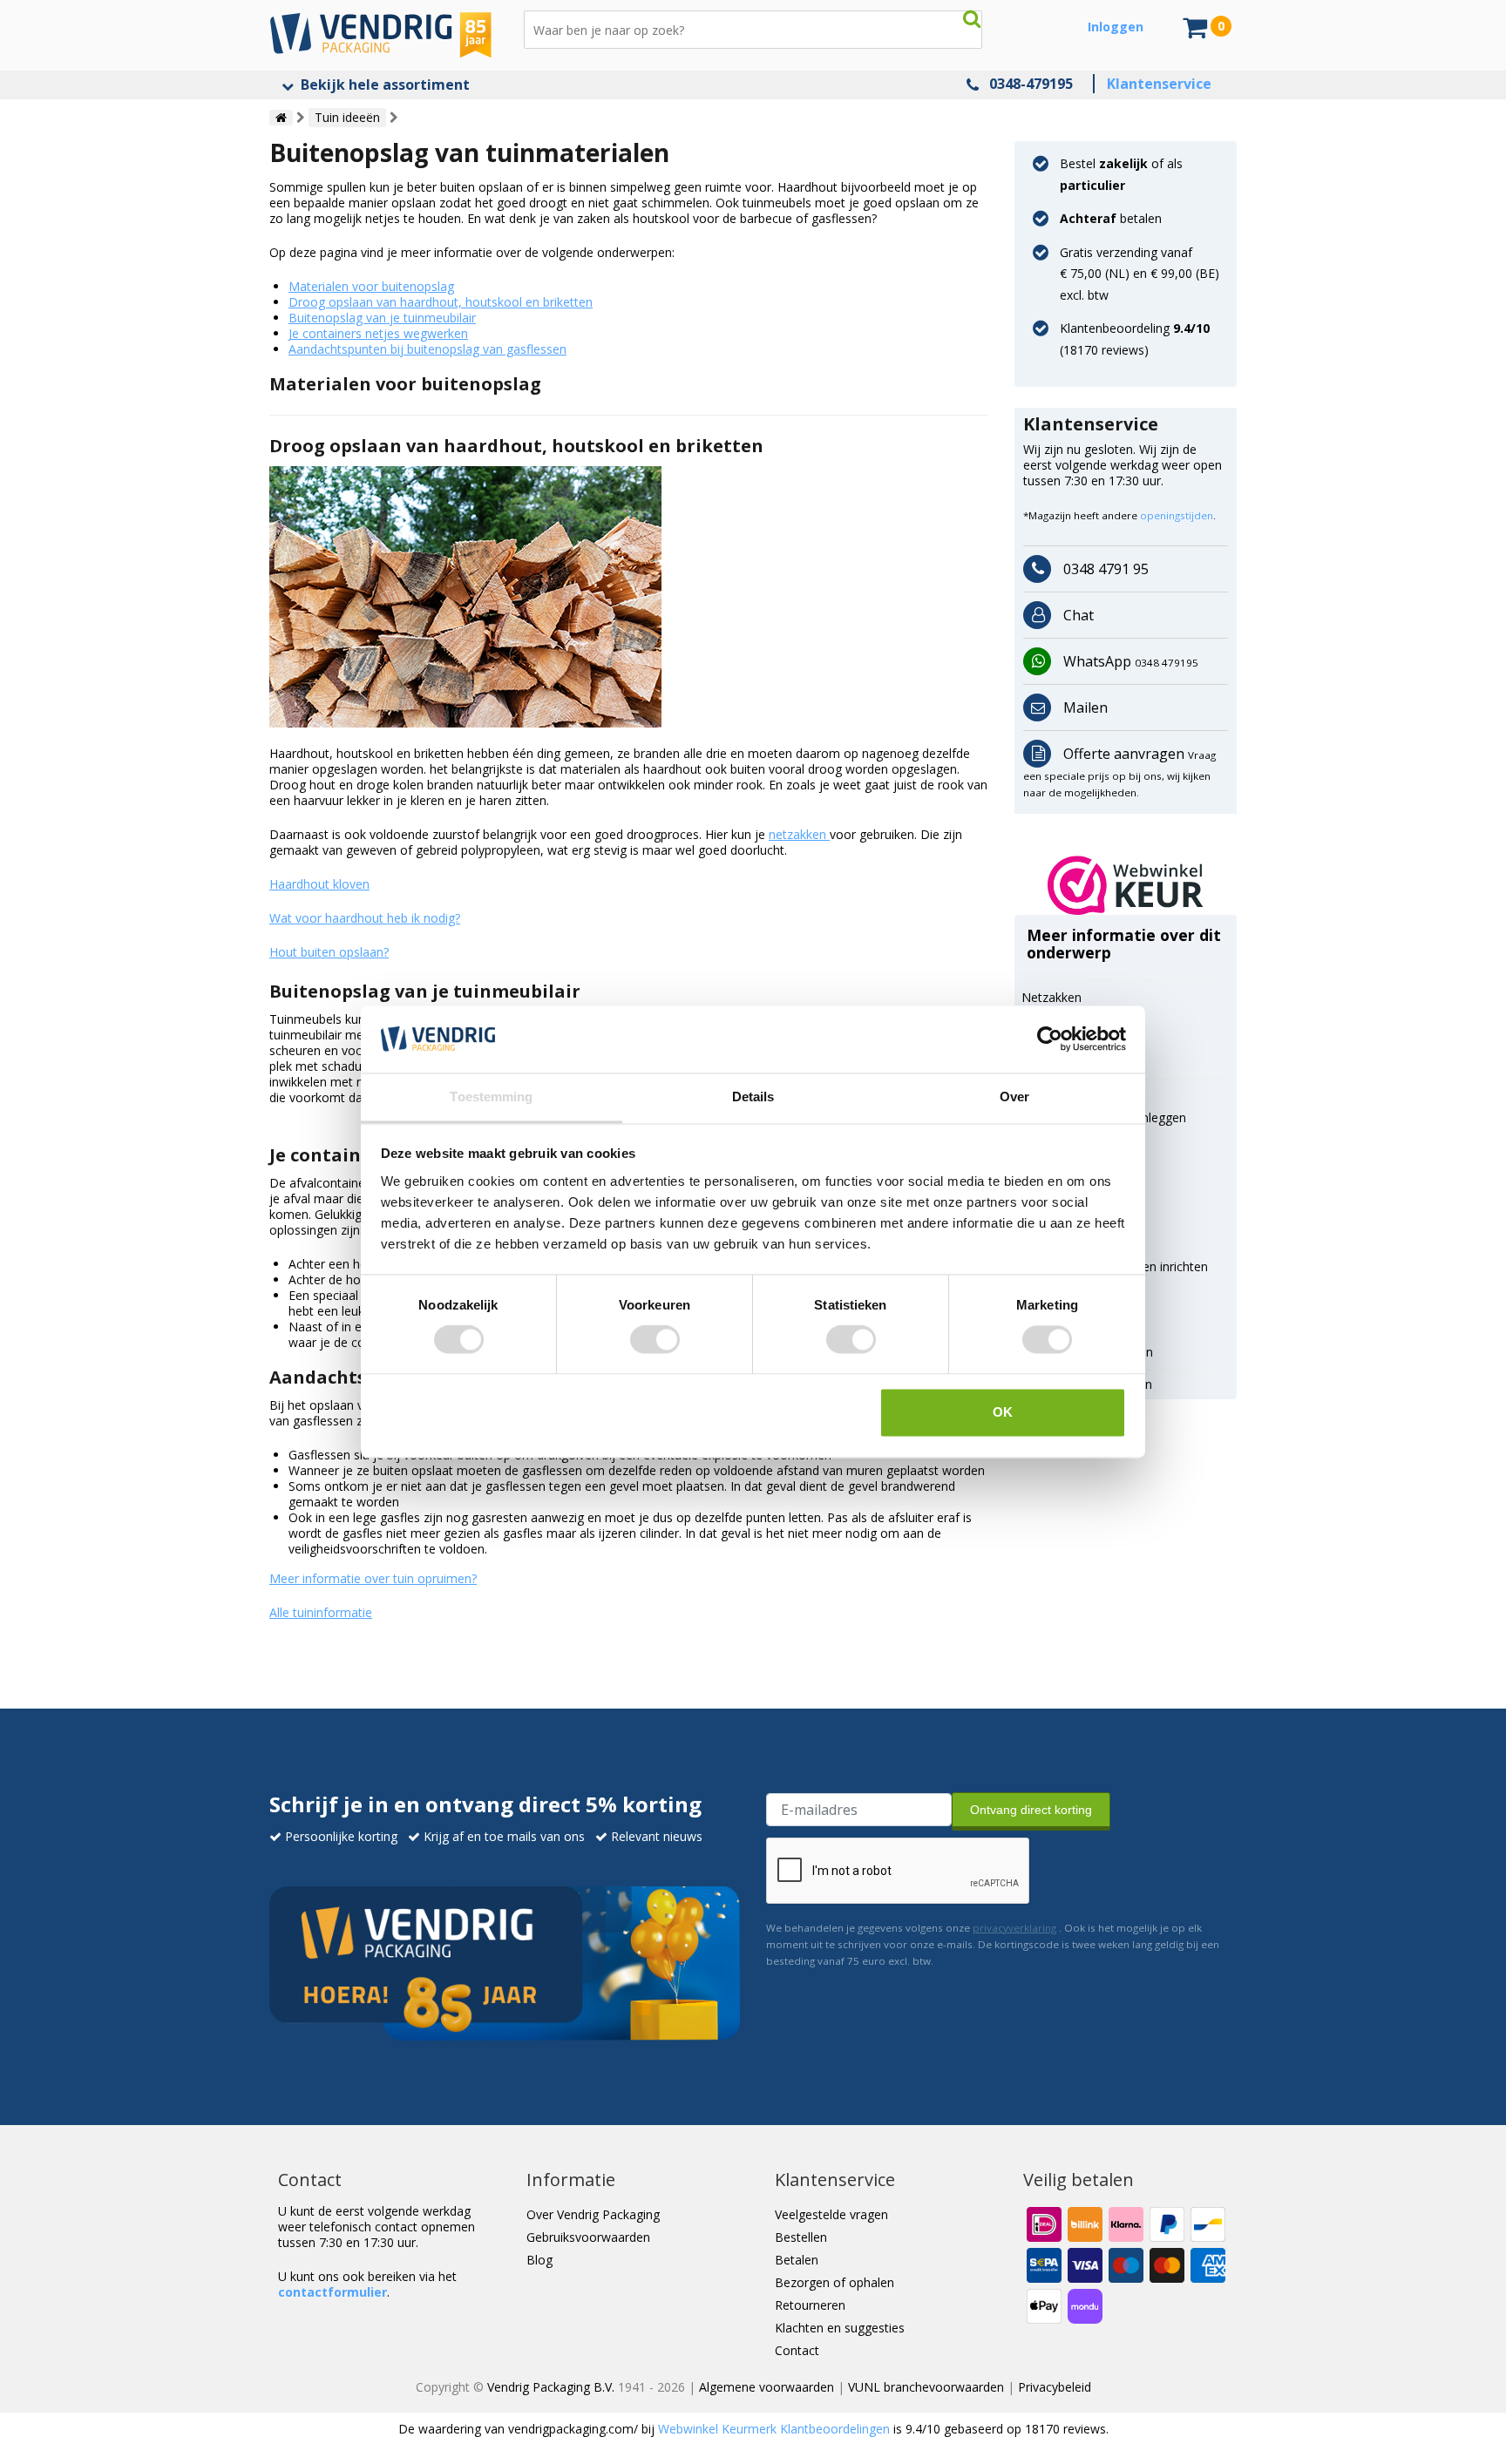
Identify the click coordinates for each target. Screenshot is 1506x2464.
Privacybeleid (1055, 2387)
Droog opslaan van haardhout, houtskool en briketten (441, 302)
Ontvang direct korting (1031, 1810)
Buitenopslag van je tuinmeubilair (382, 318)
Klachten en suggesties (840, 2328)
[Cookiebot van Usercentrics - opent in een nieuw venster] (1050, 1039)
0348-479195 (1031, 84)
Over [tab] (1014, 1097)
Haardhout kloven (319, 884)
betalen (1111, 218)
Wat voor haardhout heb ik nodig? (365, 918)
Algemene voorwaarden (767, 2387)
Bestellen (801, 2237)
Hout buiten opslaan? (329, 952)
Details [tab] (753, 1097)
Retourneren (810, 2305)
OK (1003, 1412)
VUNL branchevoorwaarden (926, 2387)
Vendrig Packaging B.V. (551, 2387)
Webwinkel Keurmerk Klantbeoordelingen (774, 2429)
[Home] (281, 118)
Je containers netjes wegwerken (378, 333)
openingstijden (1177, 515)
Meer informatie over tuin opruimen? (373, 1578)
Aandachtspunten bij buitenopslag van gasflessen (427, 349)
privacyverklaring (1014, 1928)
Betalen (797, 2260)
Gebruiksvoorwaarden (588, 2237)
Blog (539, 2260)
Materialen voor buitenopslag (371, 286)
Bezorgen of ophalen (834, 2282)
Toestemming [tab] (491, 1097)
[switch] (655, 1340)
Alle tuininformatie (321, 1612)
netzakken (799, 834)
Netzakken (1051, 997)
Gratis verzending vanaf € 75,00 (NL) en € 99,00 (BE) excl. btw (1140, 274)
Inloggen (1116, 27)
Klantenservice (1159, 84)
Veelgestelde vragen (831, 2214)
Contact (797, 2350)
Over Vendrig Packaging (593, 2214)
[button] (1126, 885)
